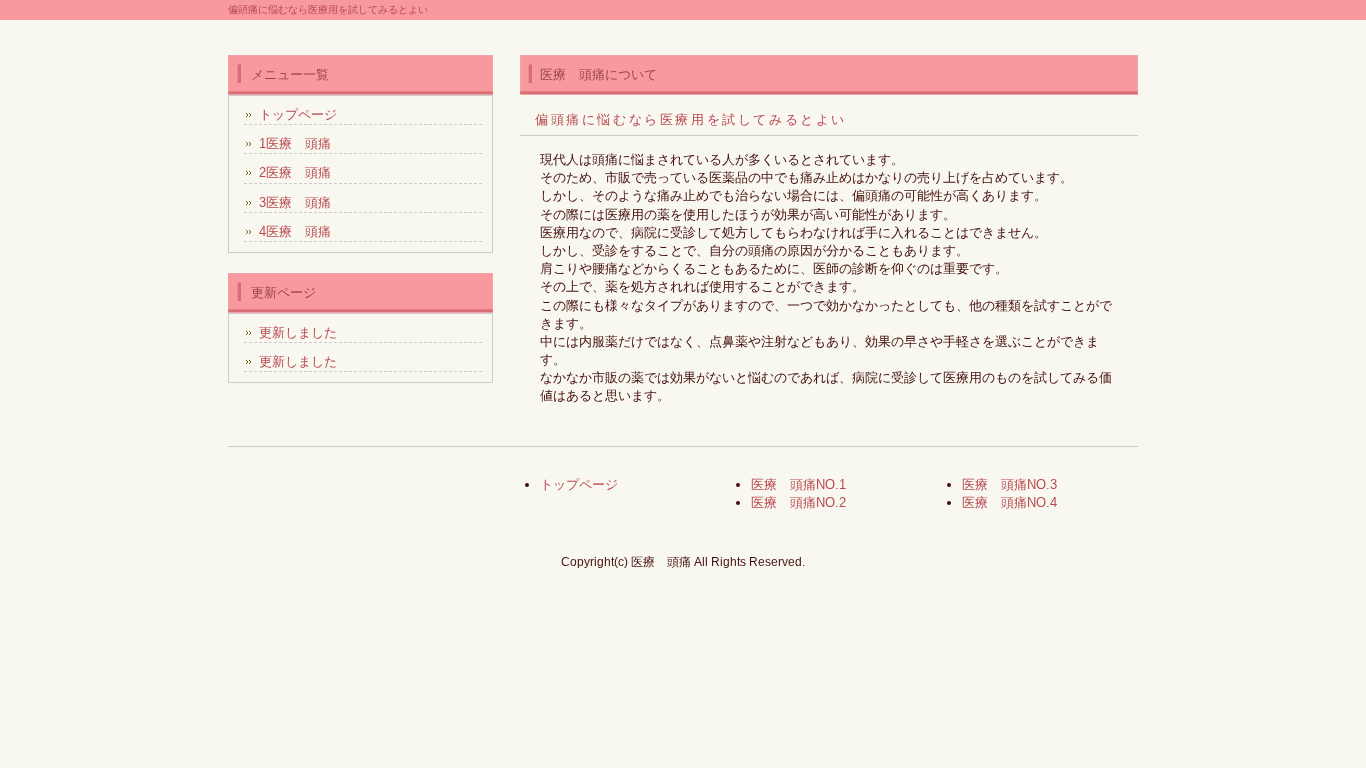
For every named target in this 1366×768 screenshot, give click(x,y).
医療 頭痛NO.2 (798, 502)
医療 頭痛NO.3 (1009, 484)
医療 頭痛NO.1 (798, 484)
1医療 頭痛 (295, 143)
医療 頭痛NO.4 (1009, 502)
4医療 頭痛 (295, 231)
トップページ (298, 114)
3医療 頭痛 (295, 202)
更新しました (298, 332)
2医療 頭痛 (295, 172)
